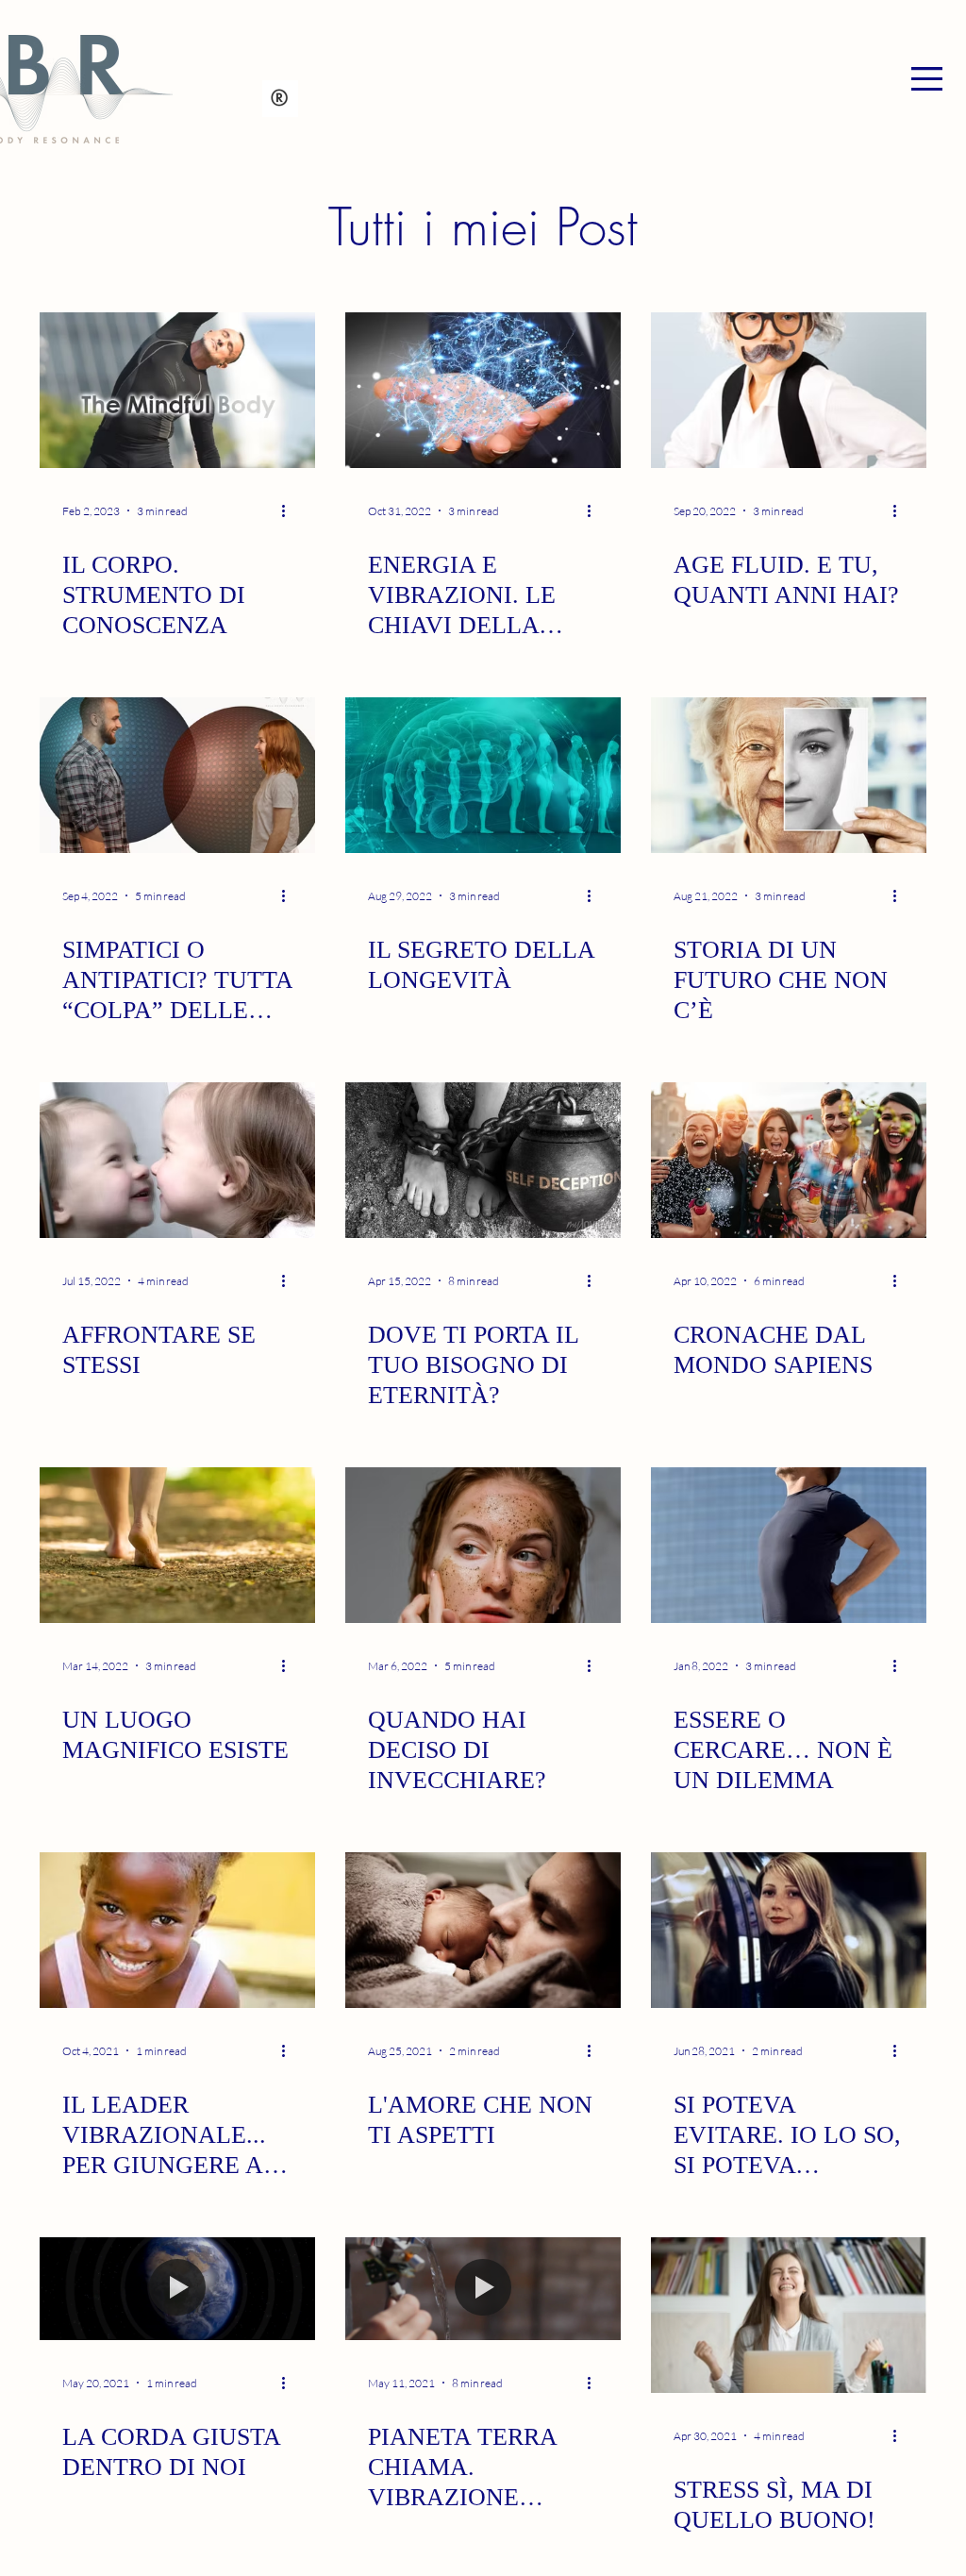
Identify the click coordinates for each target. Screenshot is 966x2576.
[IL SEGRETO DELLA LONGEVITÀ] (483, 775)
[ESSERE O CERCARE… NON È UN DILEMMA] (789, 1545)
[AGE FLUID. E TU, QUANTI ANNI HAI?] (789, 390)
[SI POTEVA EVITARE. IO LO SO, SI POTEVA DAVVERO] (789, 1930)
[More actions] (290, 510)
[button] (927, 79)
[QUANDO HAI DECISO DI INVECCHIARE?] (483, 1545)
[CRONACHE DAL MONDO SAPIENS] (789, 1160)
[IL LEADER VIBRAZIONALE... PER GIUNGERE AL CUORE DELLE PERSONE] (177, 1930)
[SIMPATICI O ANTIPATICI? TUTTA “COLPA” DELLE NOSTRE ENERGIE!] (177, 775)
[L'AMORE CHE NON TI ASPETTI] (483, 1930)
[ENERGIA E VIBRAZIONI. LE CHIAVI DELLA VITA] (483, 390)
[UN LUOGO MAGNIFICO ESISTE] (177, 1545)
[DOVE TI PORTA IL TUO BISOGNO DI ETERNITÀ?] (483, 1160)
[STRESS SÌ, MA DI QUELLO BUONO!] (789, 2315)
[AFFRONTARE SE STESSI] (177, 1160)
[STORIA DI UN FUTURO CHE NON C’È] (789, 775)
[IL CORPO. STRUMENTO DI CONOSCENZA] (177, 390)
